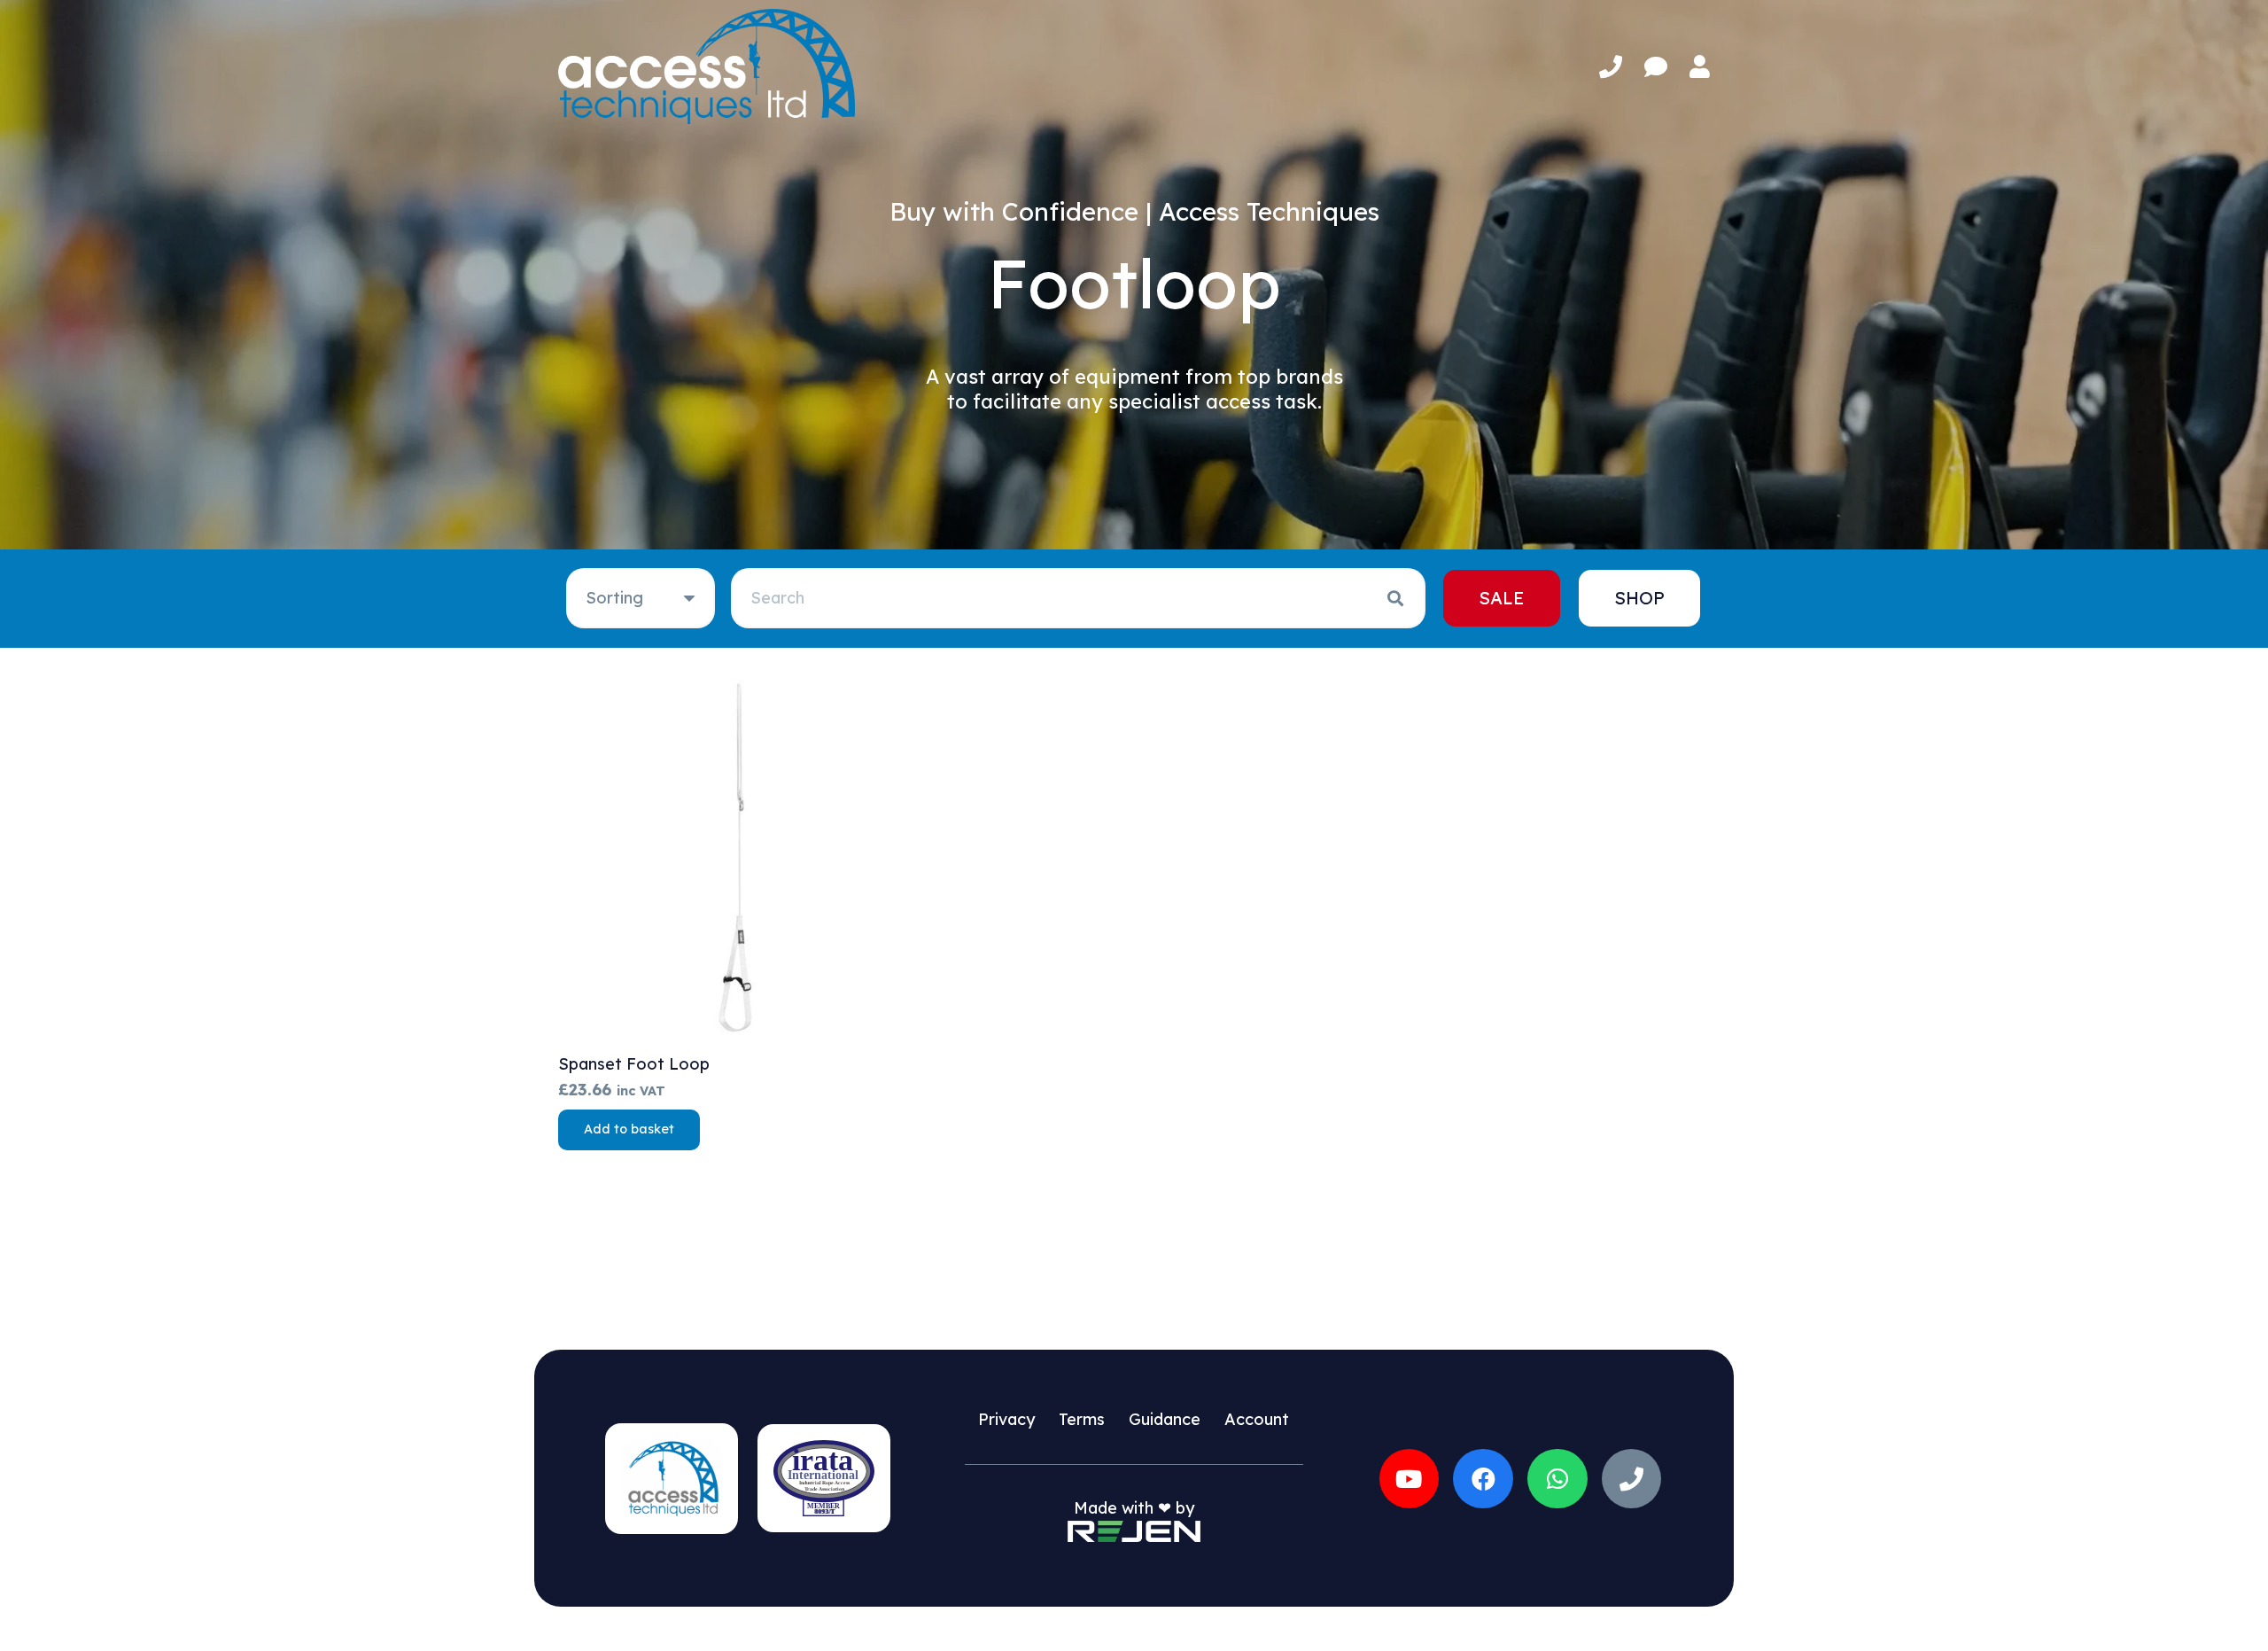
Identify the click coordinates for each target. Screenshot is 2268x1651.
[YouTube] (1410, 1479)
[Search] (1395, 598)
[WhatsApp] (1557, 1479)
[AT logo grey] (707, 66)
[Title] (1632, 1479)
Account (1257, 1419)
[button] (629, 1130)
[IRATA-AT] (824, 1478)
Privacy (1006, 1419)
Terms (1082, 1419)
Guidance (1165, 1419)
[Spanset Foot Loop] (739, 861)
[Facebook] (1483, 1479)
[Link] (1611, 67)
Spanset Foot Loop (634, 1064)
